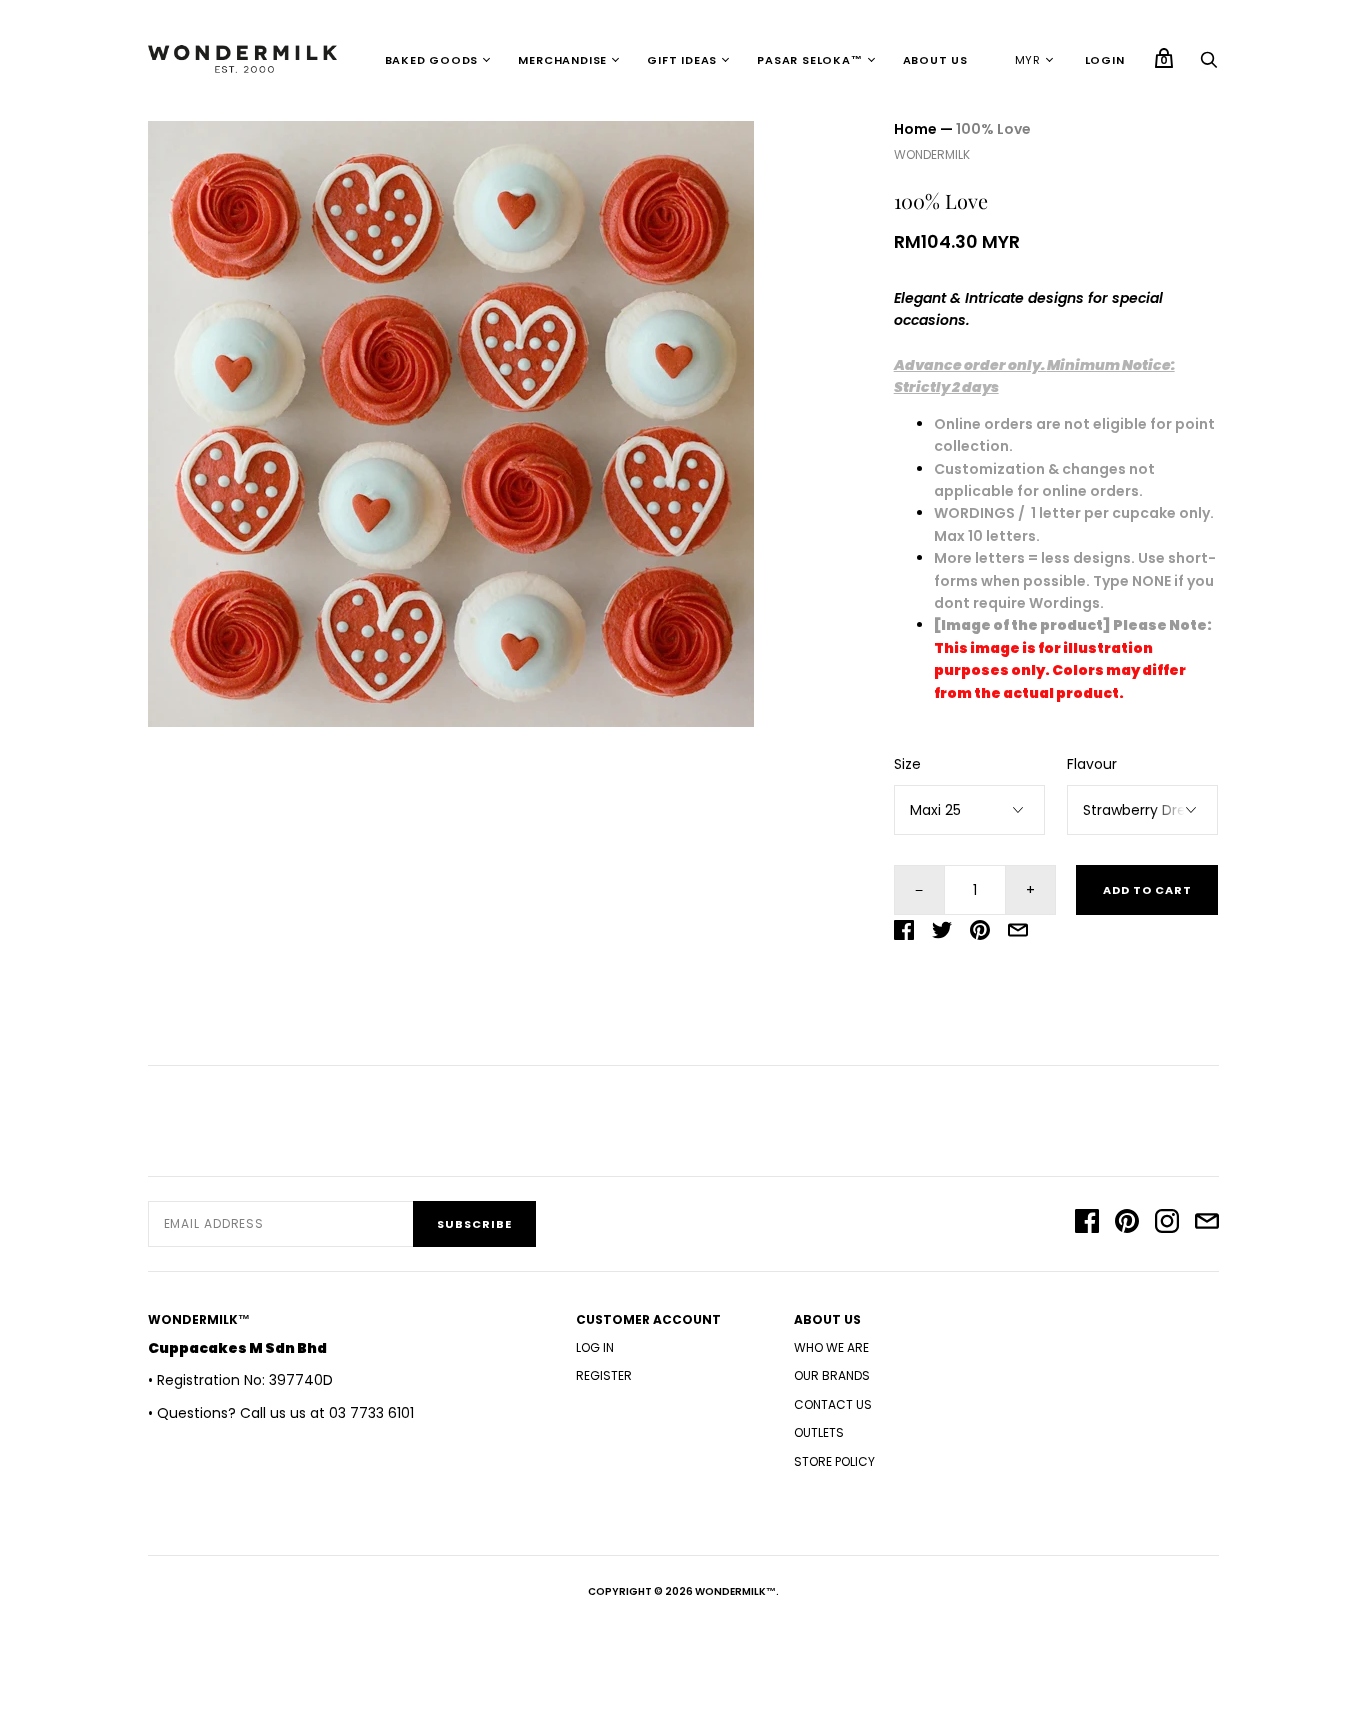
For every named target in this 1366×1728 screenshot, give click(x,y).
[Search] (1209, 65)
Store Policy (834, 1461)
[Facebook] (1087, 1224)
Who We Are (831, 1347)
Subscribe (474, 1224)
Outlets (819, 1432)
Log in (595, 1347)
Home (915, 129)
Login (1105, 60)
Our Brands (832, 1375)
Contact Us (833, 1404)
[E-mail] (1207, 1224)
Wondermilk (932, 154)
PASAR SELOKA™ (809, 60)
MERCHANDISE (562, 60)
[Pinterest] (1127, 1224)
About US (935, 60)
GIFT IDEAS (682, 60)
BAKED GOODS (432, 60)
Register (604, 1375)
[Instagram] (1167, 1224)
